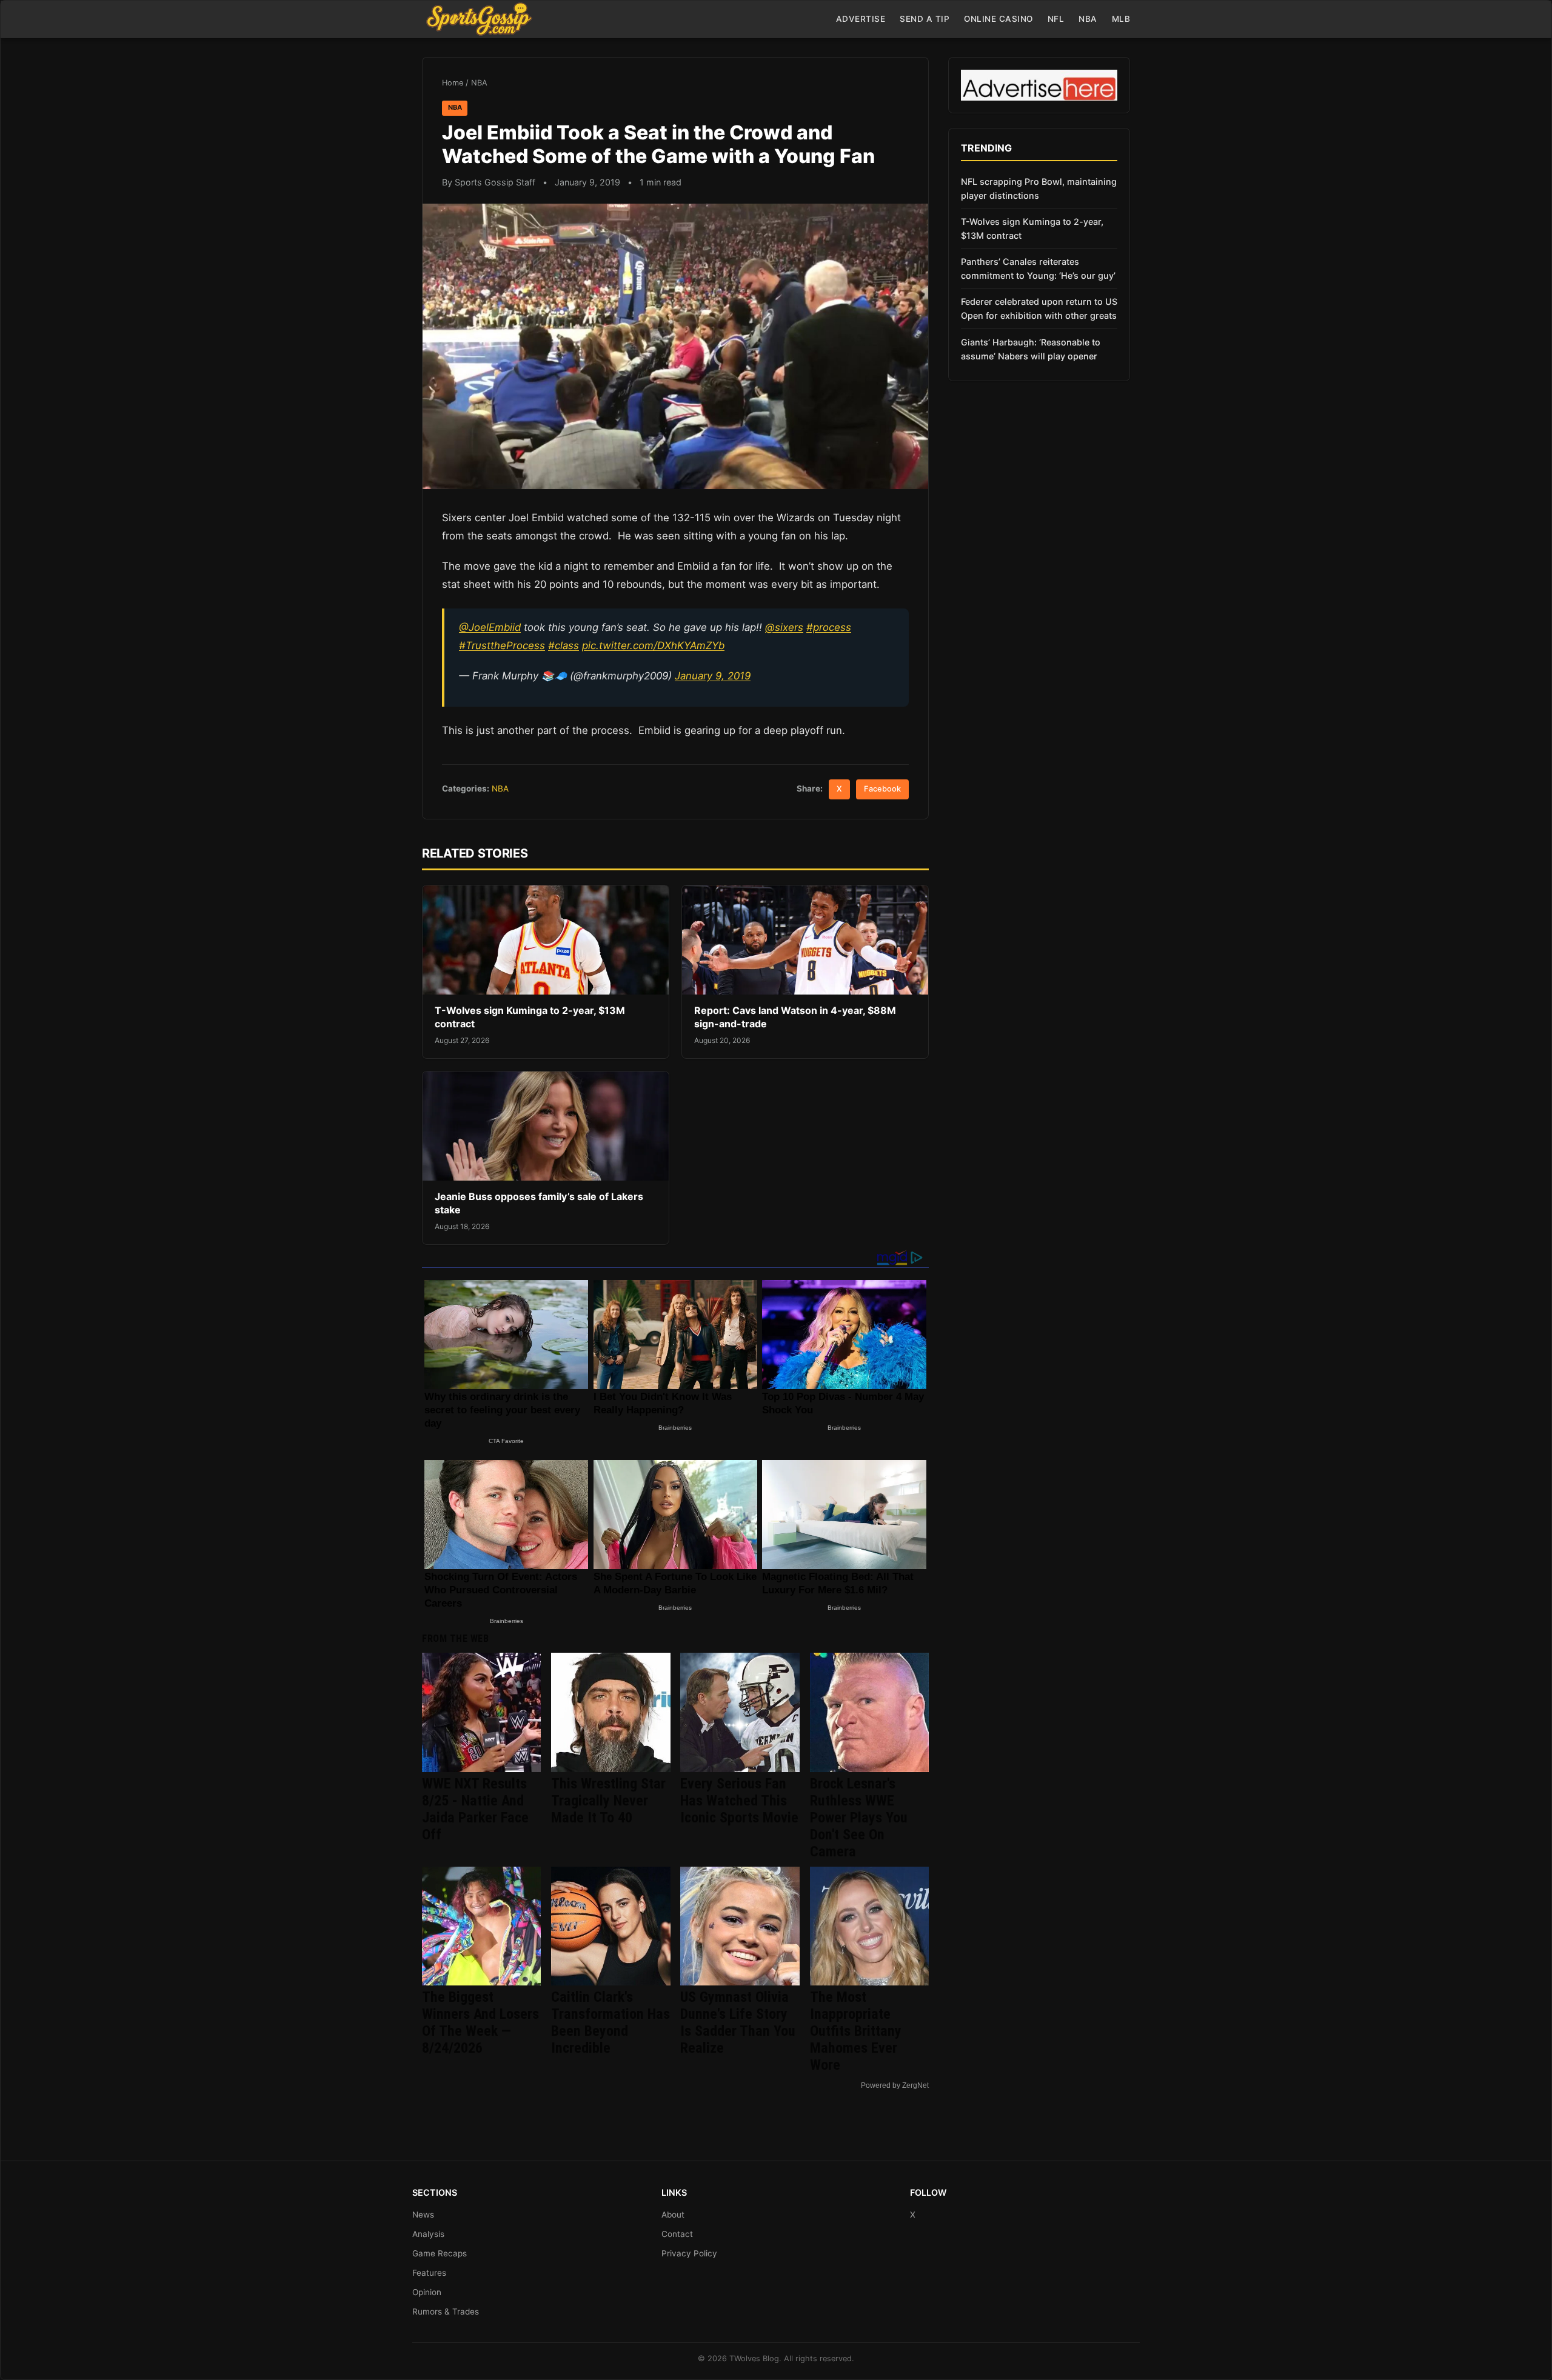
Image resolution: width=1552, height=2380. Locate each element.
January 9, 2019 (713, 676)
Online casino (998, 19)
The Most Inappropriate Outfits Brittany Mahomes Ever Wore (856, 2031)
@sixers (784, 627)
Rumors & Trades (446, 2312)
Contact (677, 2234)
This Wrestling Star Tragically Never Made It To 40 (608, 1801)
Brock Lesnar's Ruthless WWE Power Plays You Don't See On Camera (859, 1818)
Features (429, 2273)
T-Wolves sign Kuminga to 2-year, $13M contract (1032, 228)
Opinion (427, 2292)
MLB (1121, 19)
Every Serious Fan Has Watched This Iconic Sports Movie (739, 1801)
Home (453, 83)
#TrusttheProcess (502, 645)
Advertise (861, 19)
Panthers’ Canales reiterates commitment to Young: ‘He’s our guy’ (1038, 268)
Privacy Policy (689, 2253)
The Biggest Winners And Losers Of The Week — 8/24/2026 (480, 2022)
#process (829, 627)
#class (564, 645)
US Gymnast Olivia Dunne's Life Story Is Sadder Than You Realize (738, 2022)
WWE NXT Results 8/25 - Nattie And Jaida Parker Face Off (475, 1809)
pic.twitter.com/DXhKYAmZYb (653, 645)
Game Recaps (440, 2253)
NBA (1088, 19)
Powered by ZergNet (895, 2085)
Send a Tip (925, 19)
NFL (1056, 19)
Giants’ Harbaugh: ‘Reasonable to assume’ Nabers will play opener (1031, 349)
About (673, 2215)
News (423, 2215)
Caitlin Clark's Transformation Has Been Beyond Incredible (610, 2022)
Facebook (882, 789)
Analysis (428, 2234)
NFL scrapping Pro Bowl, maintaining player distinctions (1039, 188)
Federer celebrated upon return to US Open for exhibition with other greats (1039, 308)
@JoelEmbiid (490, 627)
